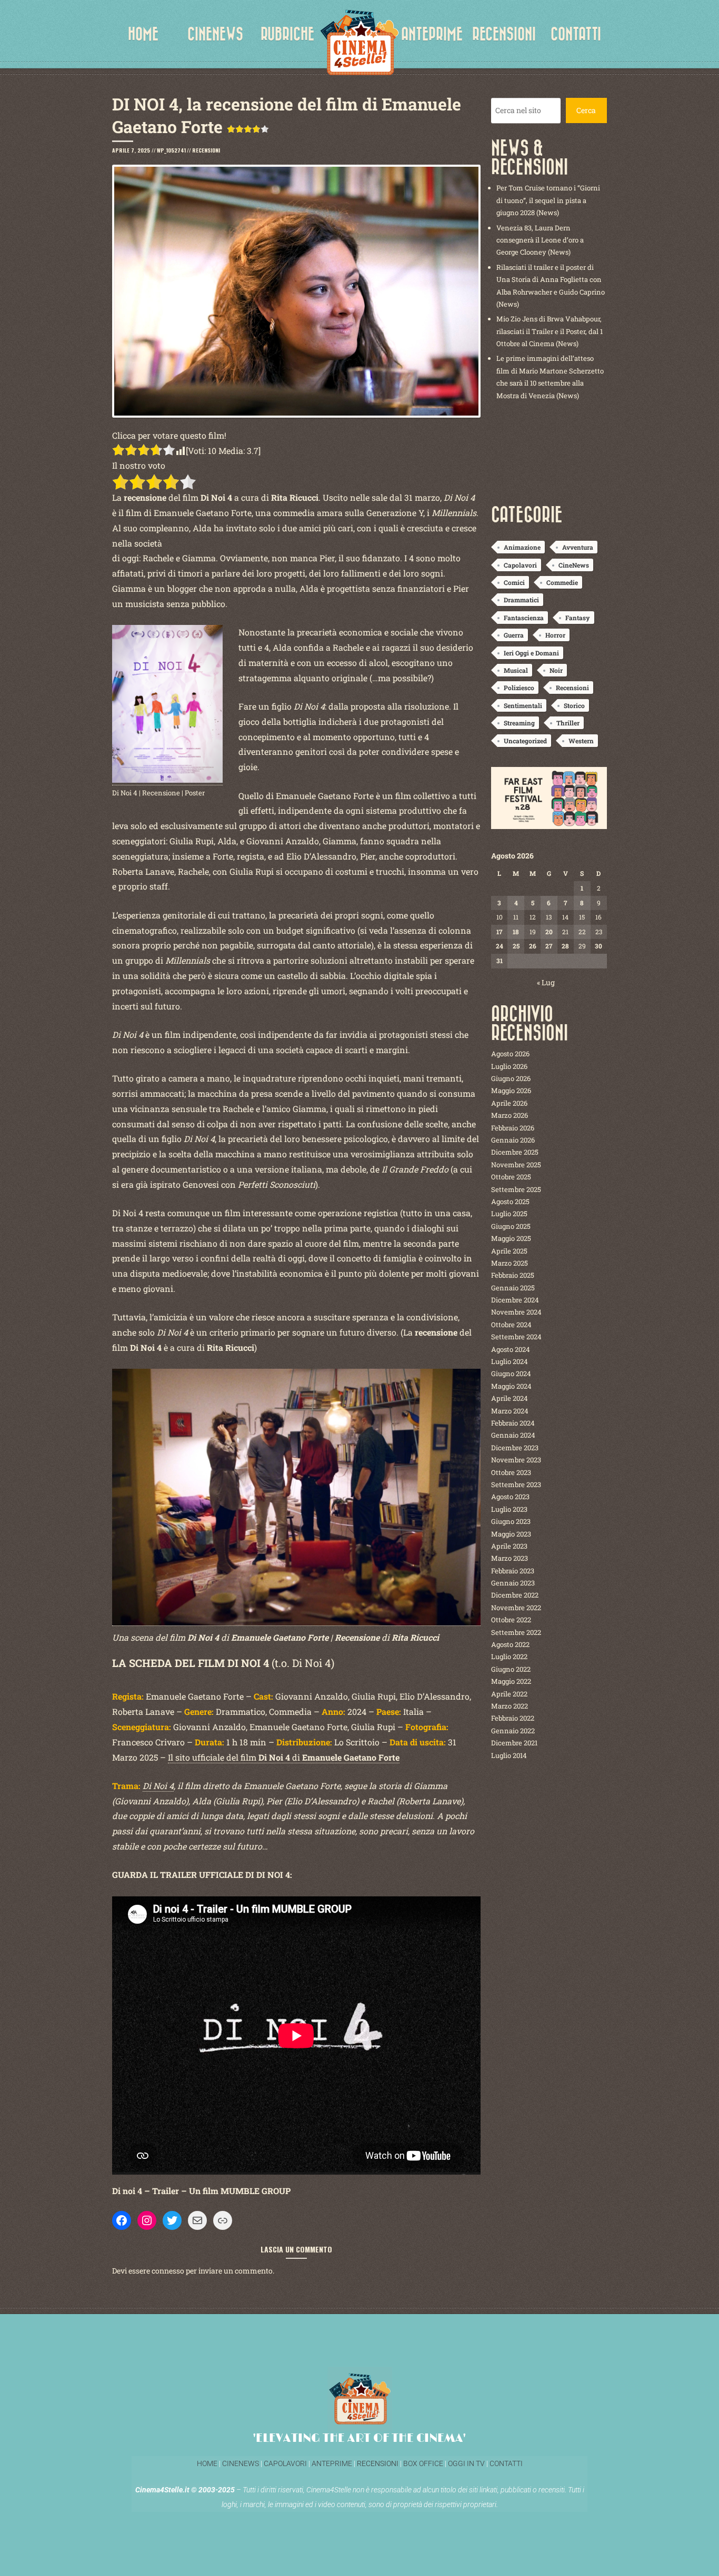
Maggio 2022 (511, 1681)
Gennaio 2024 (513, 1435)
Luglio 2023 (509, 1509)
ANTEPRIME (432, 34)
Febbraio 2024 (513, 1423)
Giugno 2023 (511, 1521)
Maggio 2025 (511, 1238)
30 (598, 946)
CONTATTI (576, 34)
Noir (556, 670)
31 (500, 961)
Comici (514, 582)
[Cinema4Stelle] (359, 42)
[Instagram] (147, 2220)
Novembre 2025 (516, 1165)
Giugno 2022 (511, 1669)
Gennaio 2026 (513, 1140)
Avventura (578, 547)
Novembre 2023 (516, 1460)
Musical (516, 670)
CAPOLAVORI (284, 2463)
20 (549, 932)
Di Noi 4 (158, 1786)
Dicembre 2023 (515, 1448)
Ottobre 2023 (511, 1472)
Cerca (586, 110)
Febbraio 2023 (513, 1571)
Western (581, 741)
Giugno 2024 (511, 1373)
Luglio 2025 (509, 1214)
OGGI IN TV (466, 2463)
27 (549, 946)
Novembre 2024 (516, 1312)
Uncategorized (525, 741)
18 (516, 932)
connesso (168, 2271)
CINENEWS (215, 34)
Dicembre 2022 (515, 1595)
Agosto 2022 (510, 1644)
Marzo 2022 (510, 1706)
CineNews (574, 565)
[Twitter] (172, 2220)
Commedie (562, 582)
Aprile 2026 (509, 1103)
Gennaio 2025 (513, 1288)
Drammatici (521, 600)
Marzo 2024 (510, 1411)
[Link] (223, 2220)
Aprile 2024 (510, 1398)
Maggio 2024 (511, 1386)
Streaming (519, 723)
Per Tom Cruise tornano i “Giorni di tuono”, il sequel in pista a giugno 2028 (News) (548, 200)
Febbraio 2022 (513, 1718)
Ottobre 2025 (511, 1177)
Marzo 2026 (510, 1115)
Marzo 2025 (510, 1263)
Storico (574, 705)
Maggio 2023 (511, 1534)
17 (499, 932)
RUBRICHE (287, 34)
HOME (143, 34)
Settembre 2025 (516, 1189)
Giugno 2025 (511, 1226)
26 (533, 946)
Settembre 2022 (516, 1632)
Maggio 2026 (511, 1090)
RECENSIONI (504, 34)
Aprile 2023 (509, 1546)
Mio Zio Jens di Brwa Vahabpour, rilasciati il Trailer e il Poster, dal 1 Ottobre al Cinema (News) (550, 331)
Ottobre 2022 (511, 1620)
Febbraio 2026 (513, 1128)
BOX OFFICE (423, 2463)
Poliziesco (519, 688)
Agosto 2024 (511, 1349)
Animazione (522, 547)
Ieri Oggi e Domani (531, 653)
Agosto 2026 (510, 1054)
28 (565, 946)
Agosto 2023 (510, 1497)
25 (516, 946)
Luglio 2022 (509, 1656)
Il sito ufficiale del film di (284, 1757)
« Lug (546, 982)
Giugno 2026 (511, 1078)
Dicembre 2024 (515, 1300)
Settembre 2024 (516, 1337)
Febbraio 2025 (513, 1275)
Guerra (514, 635)
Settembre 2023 (516, 1484)
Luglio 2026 (509, 1066)
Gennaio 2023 (513, 1583)
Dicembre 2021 (514, 1743)
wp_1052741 (171, 150)
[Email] (197, 2220)
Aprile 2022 (509, 1694)
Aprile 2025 (509, 1251)
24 (500, 946)
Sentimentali (523, 705)
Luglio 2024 (510, 1361)
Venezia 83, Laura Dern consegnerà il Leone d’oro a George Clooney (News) (540, 240)
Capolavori (520, 565)
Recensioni (206, 150)
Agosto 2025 (510, 1201)
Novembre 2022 (516, 1608)
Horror (555, 635)
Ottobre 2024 (511, 1325)
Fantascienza (524, 618)
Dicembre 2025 (515, 1152)
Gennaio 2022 (513, 1731)
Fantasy (578, 618)
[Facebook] (122, 2220)
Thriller (568, 723)
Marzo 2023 (510, 1558)
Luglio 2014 (509, 1755)
